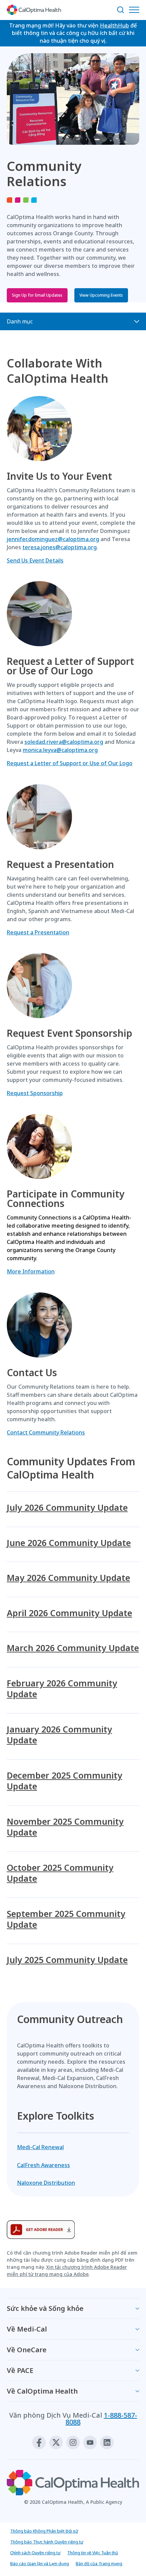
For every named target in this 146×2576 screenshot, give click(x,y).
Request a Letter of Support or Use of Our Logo (70, 763)
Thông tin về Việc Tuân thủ (93, 2553)
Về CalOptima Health (42, 2391)
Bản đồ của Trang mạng (99, 2564)
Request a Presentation (38, 932)
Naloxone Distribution (46, 2183)
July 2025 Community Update (67, 1960)
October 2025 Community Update (60, 1873)
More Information (31, 1271)
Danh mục (20, 321)
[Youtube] (90, 2442)
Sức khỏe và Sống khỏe (45, 2308)
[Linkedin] (107, 2442)
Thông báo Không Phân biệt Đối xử (44, 2531)
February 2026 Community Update (62, 1689)
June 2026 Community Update (69, 1543)
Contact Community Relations (46, 1432)
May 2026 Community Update (68, 1578)
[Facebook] (39, 2442)
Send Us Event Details (35, 560)
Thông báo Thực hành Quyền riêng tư (47, 2542)
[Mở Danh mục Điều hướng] (136, 10)
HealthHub (114, 25)
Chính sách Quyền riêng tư (35, 2553)
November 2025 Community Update (65, 1827)
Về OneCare (27, 2350)
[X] (56, 2442)
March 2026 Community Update (73, 1648)
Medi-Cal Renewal (40, 2147)
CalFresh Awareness (43, 2165)
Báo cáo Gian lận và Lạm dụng (40, 2564)
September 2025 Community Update (66, 1919)
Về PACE (20, 2370)
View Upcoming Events (101, 295)
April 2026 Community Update (69, 1613)
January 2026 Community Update (59, 1735)
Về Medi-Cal (27, 2329)
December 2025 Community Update (65, 1781)
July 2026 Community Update (67, 1508)
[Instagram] (73, 2442)
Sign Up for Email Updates (37, 295)
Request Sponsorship (35, 1093)
